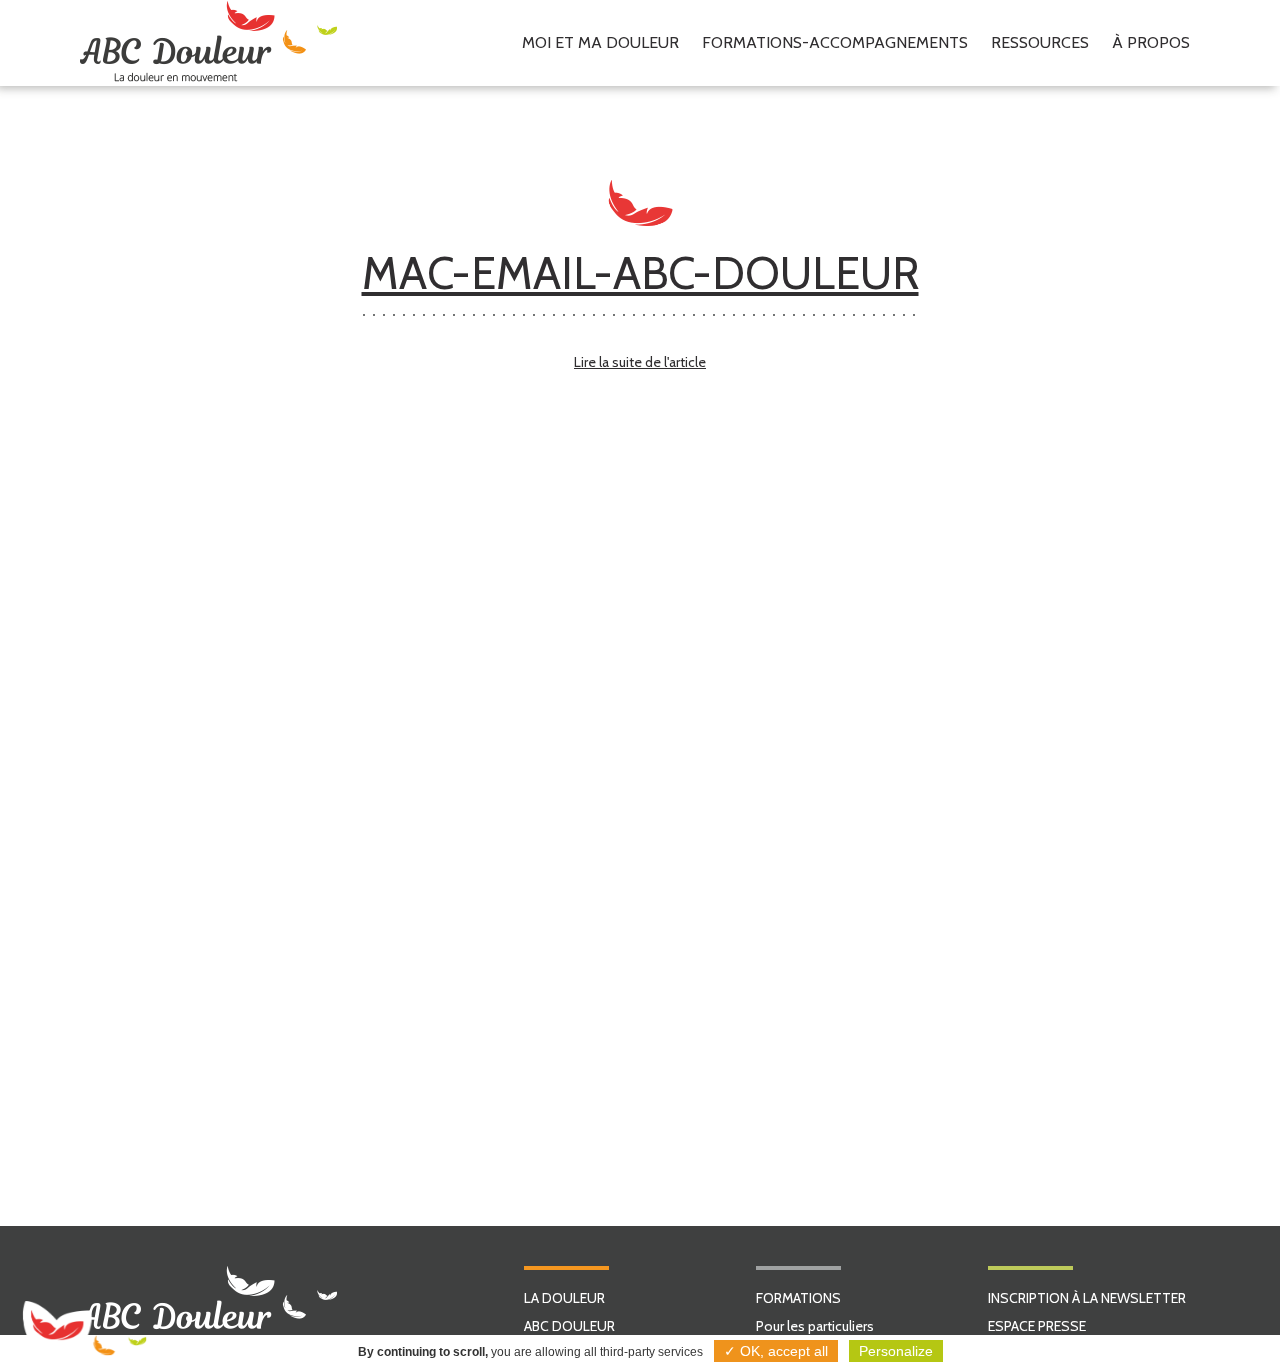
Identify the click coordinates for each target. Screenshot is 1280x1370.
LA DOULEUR (564, 1298)
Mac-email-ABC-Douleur (640, 273)
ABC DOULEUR (569, 1326)
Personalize (896, 1351)
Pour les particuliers (815, 1326)
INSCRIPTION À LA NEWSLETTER (1087, 1298)
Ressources (1040, 42)
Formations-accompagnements (835, 42)
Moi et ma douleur (600, 42)
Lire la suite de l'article (640, 362)
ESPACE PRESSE (1037, 1326)
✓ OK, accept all (776, 1351)
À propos (1151, 42)
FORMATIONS (798, 1298)
